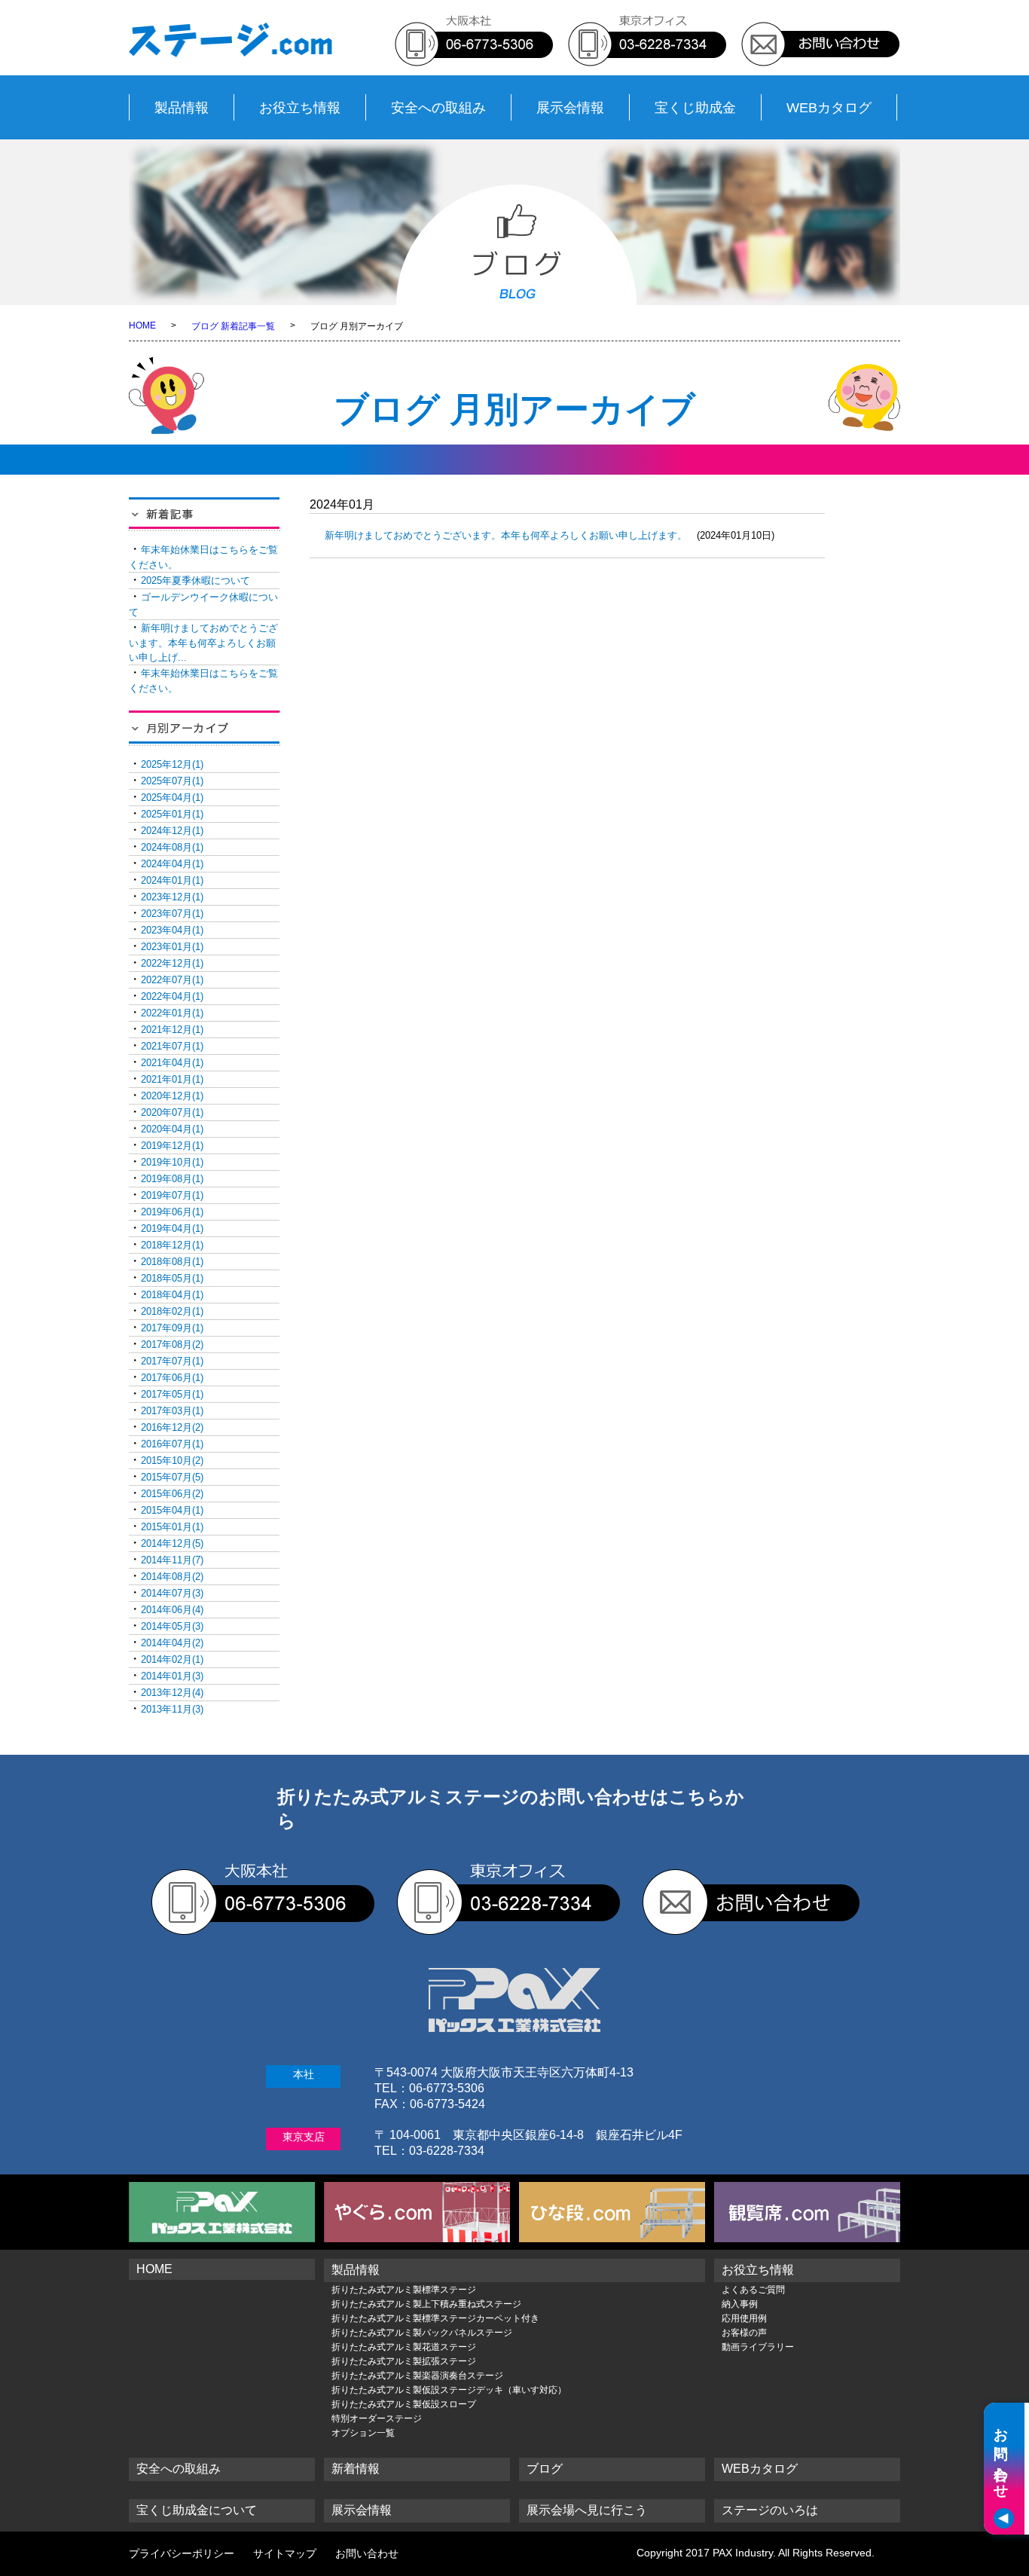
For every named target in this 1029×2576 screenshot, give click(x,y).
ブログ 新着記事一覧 (233, 326)
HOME (142, 325)
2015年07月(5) (172, 1477)
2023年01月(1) (172, 947)
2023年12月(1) (172, 897)
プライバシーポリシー (182, 2553)
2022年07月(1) (172, 980)
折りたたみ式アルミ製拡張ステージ (404, 2361)
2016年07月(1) (172, 1444)
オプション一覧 (363, 2433)
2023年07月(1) (172, 914)
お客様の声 (744, 2333)
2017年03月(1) (172, 1411)
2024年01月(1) (172, 880)
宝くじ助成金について (197, 2510)
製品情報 (182, 108)
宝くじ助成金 (695, 108)
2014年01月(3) (172, 1676)
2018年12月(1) (172, 1245)
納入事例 (740, 2304)
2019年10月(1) (172, 1162)
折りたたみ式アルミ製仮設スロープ (404, 2404)
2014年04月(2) (172, 1643)
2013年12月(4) (172, 1693)
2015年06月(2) (172, 1494)
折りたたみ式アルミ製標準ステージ (404, 2290)
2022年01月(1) (172, 1013)
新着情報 (356, 2469)
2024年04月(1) (172, 864)
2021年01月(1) (172, 1079)
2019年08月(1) (172, 1179)
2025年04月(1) (172, 798)
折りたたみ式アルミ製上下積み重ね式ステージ (426, 2304)
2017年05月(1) (172, 1394)
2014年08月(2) (172, 1577)
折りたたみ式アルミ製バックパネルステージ (422, 2333)
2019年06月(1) (172, 1212)
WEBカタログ (829, 108)
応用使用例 (744, 2318)
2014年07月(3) (172, 1593)
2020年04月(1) (172, 1129)
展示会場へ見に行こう (587, 2510)
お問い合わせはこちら (904, 2505)
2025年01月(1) (172, 814)
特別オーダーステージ (377, 2419)
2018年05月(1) (172, 1278)
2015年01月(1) (172, 1527)
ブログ (545, 2469)
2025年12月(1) (172, 764)
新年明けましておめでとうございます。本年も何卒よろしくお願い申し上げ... (203, 643)
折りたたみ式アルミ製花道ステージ (404, 2347)
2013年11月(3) (172, 1709)
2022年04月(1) (172, 996)
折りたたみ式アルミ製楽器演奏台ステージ (417, 2376)
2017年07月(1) (172, 1361)
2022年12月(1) (172, 963)
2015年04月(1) (172, 1510)
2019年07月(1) (172, 1195)
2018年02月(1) (172, 1311)
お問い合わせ (367, 2553)
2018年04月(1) (172, 1295)
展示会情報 (570, 108)
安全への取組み (438, 108)
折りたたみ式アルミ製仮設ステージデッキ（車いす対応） (449, 2390)
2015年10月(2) (172, 1461)
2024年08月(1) (172, 847)
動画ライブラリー (758, 2347)
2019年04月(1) (172, 1228)
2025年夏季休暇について (195, 581)
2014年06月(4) (172, 1610)
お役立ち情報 (300, 108)
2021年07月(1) (172, 1046)
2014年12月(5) (172, 1543)
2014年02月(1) (172, 1659)
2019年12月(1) (172, 1146)
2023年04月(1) (172, 930)
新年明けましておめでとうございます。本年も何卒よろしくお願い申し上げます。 (506, 535)
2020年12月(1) (172, 1096)
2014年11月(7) (172, 1560)
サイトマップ (285, 2553)
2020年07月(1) (172, 1112)
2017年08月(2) (172, 1345)
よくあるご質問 (753, 2290)
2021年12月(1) (172, 1030)
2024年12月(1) (172, 831)
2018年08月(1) (172, 1262)
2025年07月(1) (172, 781)
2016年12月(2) (172, 1427)
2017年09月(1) (172, 1328)
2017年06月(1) (172, 1378)
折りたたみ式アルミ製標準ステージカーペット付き (435, 2318)
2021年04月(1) (172, 1063)
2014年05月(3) (172, 1626)
